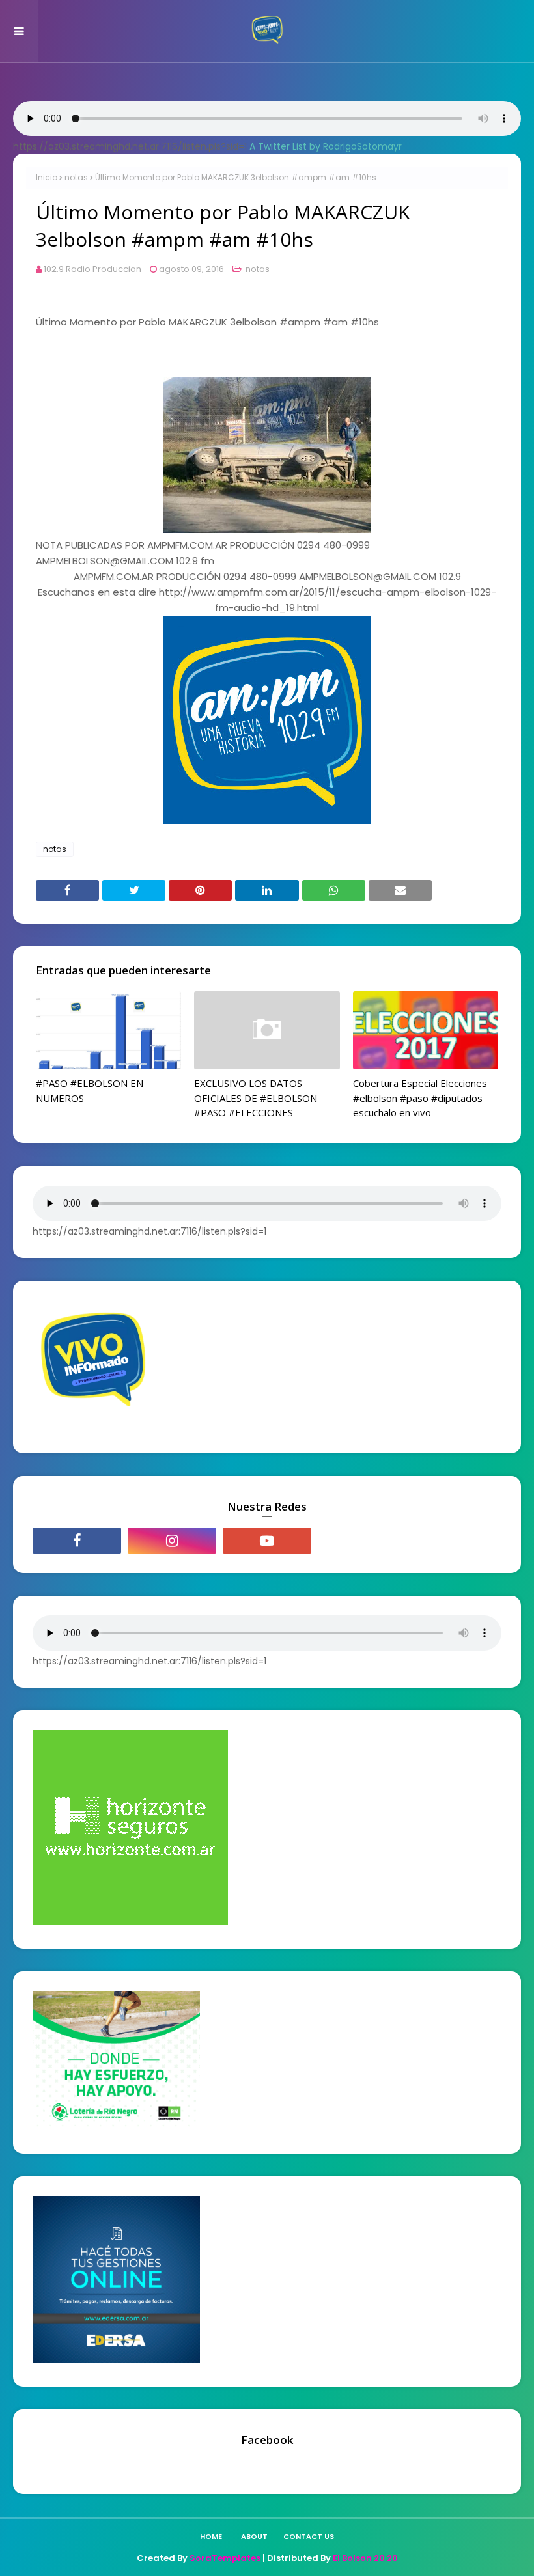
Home (211, 2536)
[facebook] (77, 1541)
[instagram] (172, 1541)
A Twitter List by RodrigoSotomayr (326, 146)
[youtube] (267, 1541)
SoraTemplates (225, 2558)
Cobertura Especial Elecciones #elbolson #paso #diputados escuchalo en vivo (420, 1098)
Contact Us (309, 2536)
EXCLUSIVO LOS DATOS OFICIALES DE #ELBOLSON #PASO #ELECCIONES (256, 1098)
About (254, 2536)
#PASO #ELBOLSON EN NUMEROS (90, 1090)
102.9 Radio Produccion (92, 269)
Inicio (47, 177)
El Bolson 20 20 (365, 2558)
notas (76, 177)
